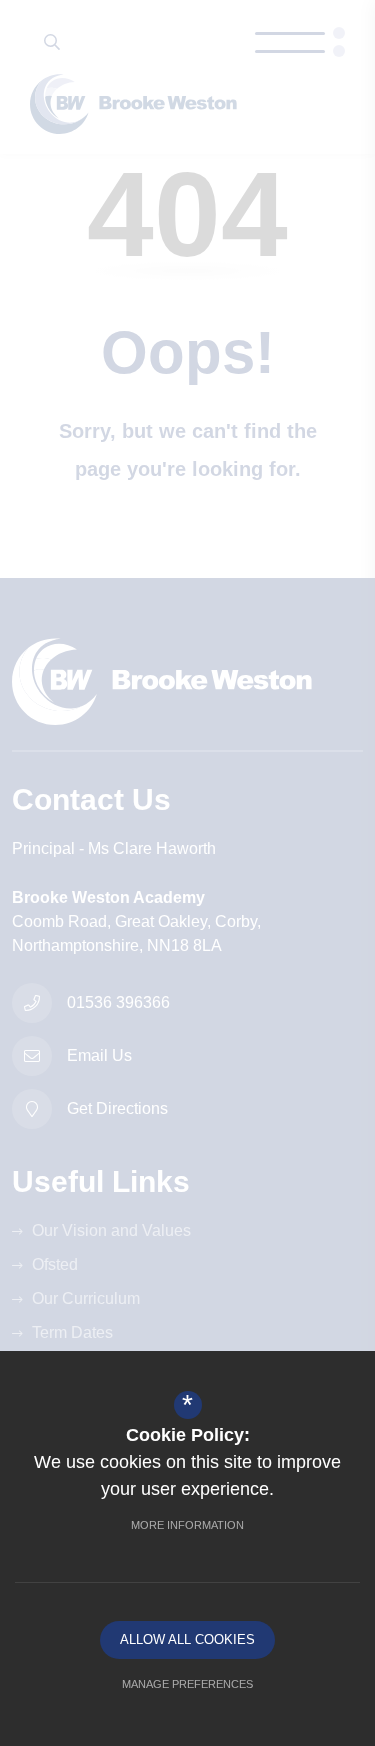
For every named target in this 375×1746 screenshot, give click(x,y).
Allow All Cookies (187, 1639)
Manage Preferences (187, 1684)
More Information (187, 1525)
